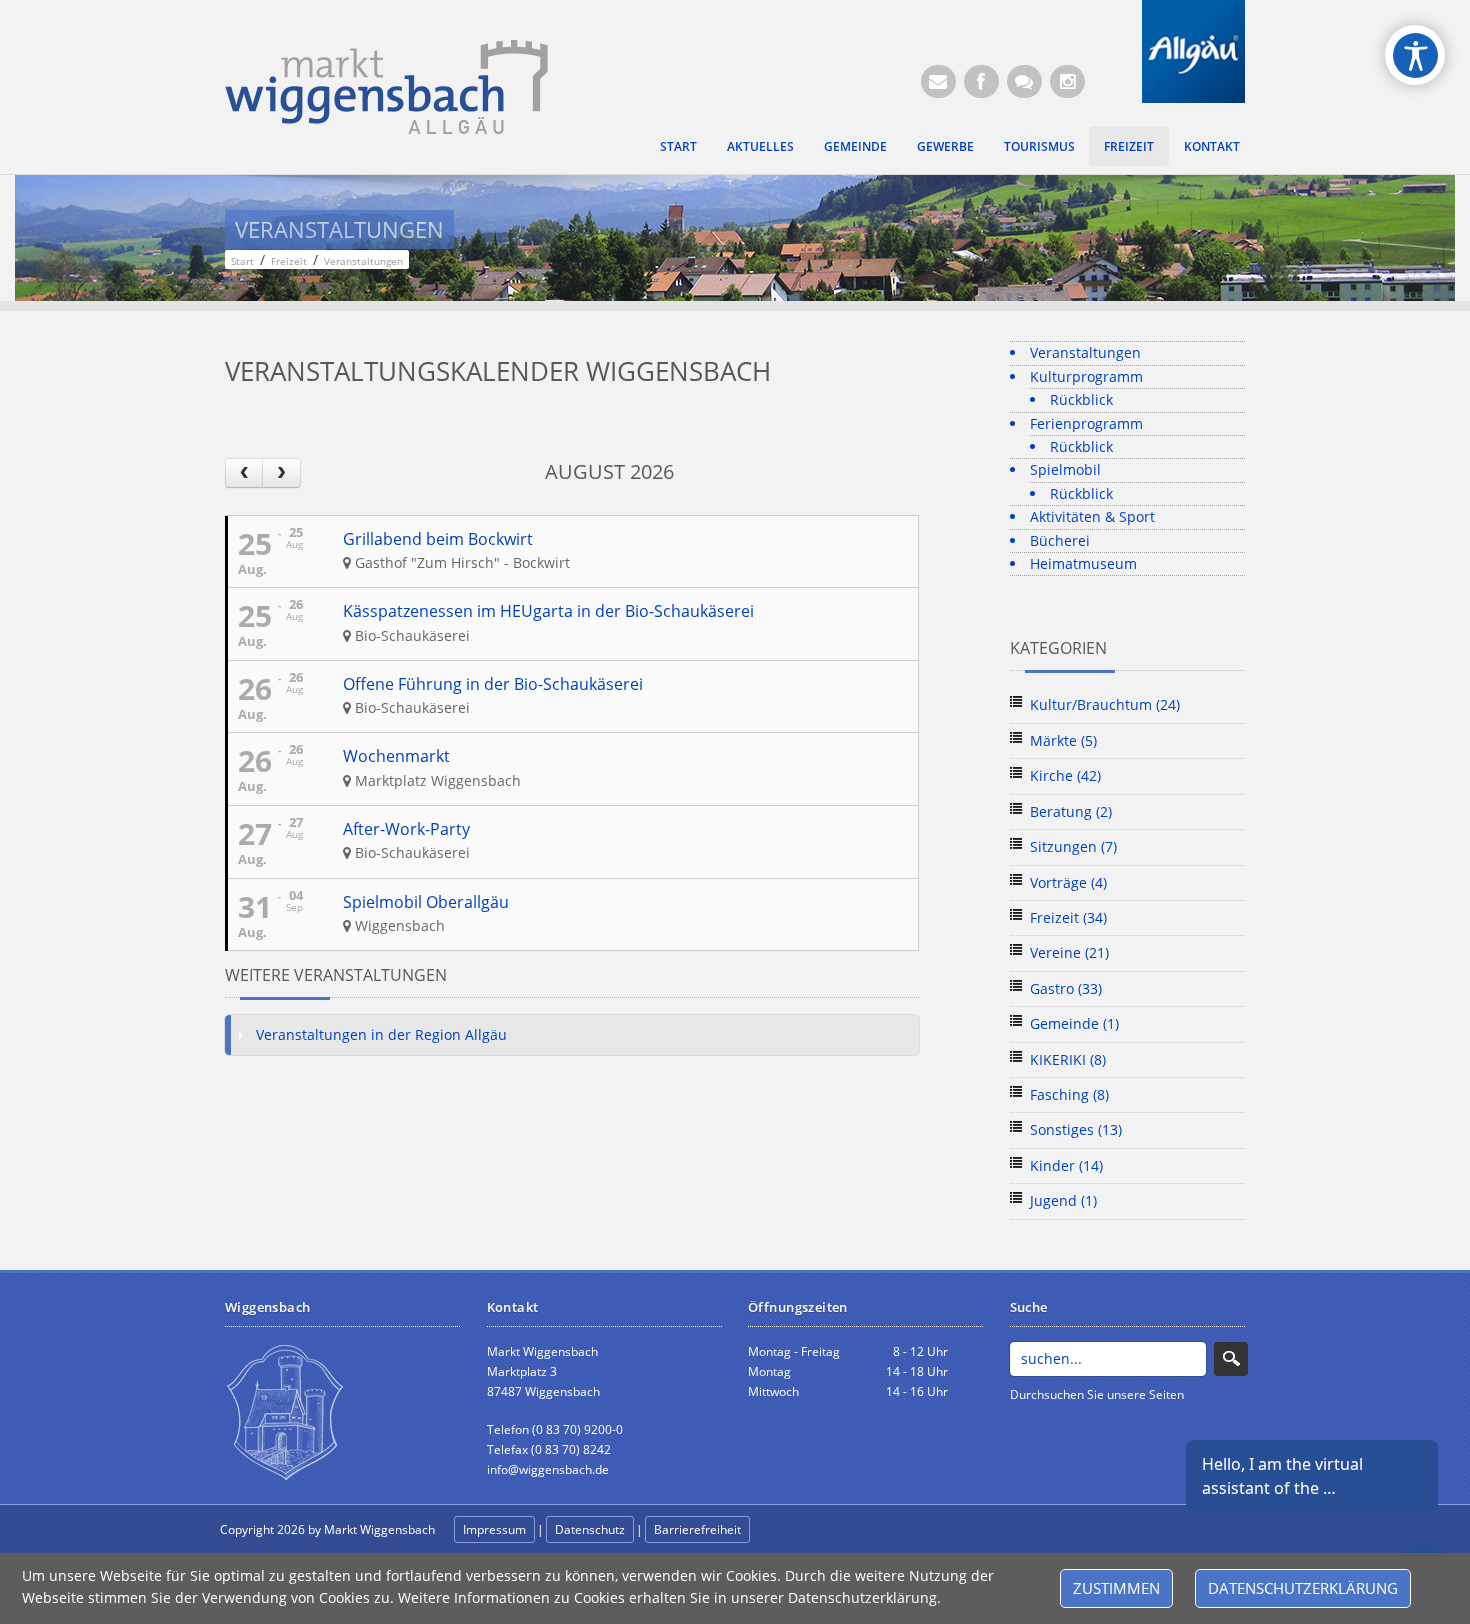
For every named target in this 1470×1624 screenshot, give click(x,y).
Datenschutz (590, 1529)
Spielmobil (1065, 469)
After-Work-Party (406, 829)
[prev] (244, 472)
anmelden (797, 1530)
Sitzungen (1073, 846)
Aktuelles (760, 146)
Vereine (1069, 952)
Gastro (1066, 988)
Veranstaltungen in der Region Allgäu (381, 1034)
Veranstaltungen (1085, 352)
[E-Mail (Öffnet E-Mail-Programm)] (938, 81)
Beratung (1071, 811)
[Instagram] (1067, 81)
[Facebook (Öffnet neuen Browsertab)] (981, 81)
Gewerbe (945, 146)
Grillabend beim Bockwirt (438, 539)
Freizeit (1129, 146)
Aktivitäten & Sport (1092, 516)
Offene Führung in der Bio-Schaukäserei (493, 684)
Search (1231, 1359)
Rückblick (1081, 399)
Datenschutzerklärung (1303, 1588)
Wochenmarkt (396, 756)
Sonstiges (1076, 1129)
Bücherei (1060, 540)
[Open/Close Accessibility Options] (1415, 55)
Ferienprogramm (1086, 423)
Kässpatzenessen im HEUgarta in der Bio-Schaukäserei (548, 611)
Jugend (1063, 1200)
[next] (281, 472)
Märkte (1063, 740)
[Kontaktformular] (1024, 81)
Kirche (1065, 775)
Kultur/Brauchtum (1105, 704)
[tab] (572, 1035)
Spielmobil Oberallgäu (426, 902)
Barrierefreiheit (697, 1529)
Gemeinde (855, 146)
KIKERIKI (1068, 1059)
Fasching (1069, 1094)
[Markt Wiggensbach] (386, 85)
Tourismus (1039, 146)
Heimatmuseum (1083, 563)
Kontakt (1212, 146)
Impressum (494, 1529)
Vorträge (1068, 882)
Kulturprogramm (1086, 376)
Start (678, 146)
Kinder (1066, 1165)
